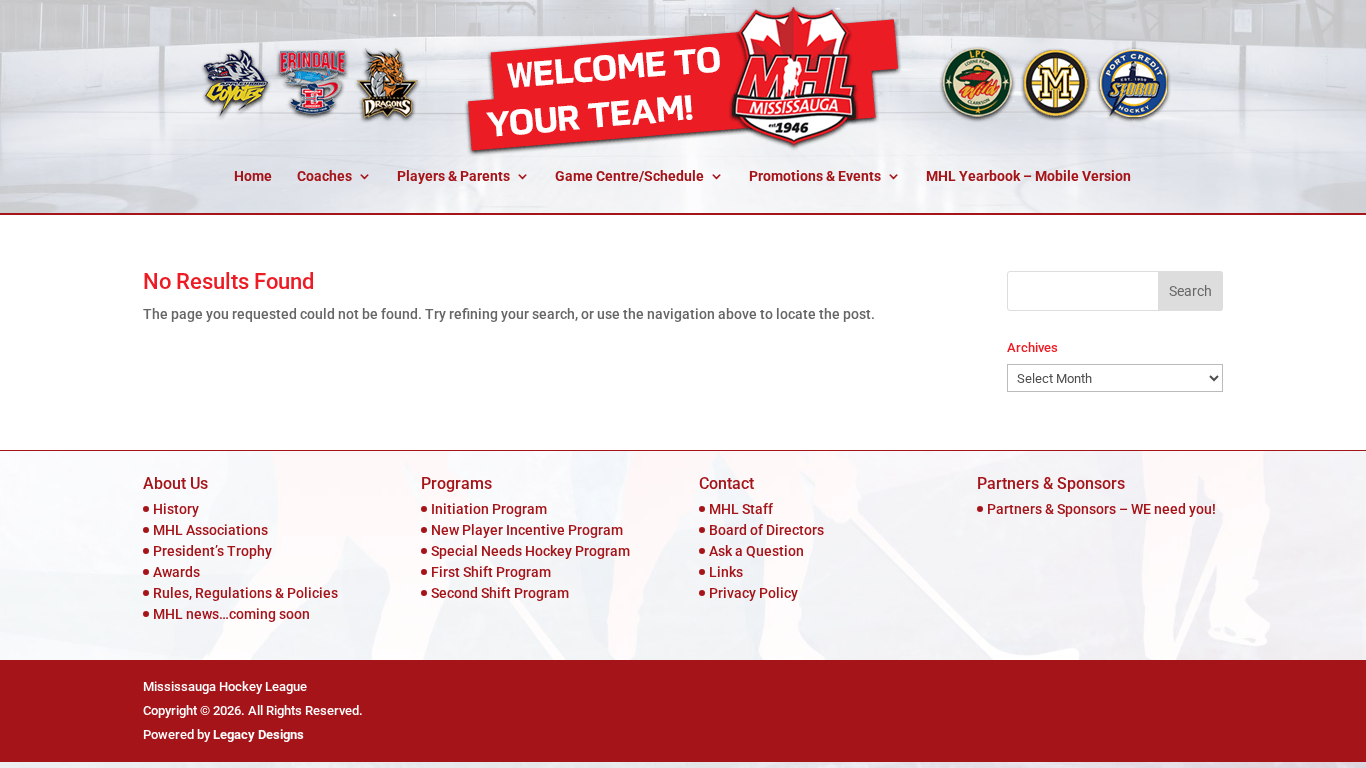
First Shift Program (491, 572)
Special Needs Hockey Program (530, 551)
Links (726, 572)
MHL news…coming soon (231, 614)
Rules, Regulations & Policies (245, 593)
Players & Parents (453, 176)
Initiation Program (489, 509)
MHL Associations (210, 530)
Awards (176, 572)
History (176, 509)
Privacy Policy (753, 593)
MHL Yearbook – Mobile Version (1028, 176)
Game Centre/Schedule (629, 176)
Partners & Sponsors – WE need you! (1101, 509)
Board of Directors (766, 530)
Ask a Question (756, 551)
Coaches (324, 176)
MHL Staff (741, 509)
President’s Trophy (212, 551)
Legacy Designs (258, 734)
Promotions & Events (815, 176)
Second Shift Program (500, 593)
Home (253, 176)
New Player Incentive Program (527, 530)
